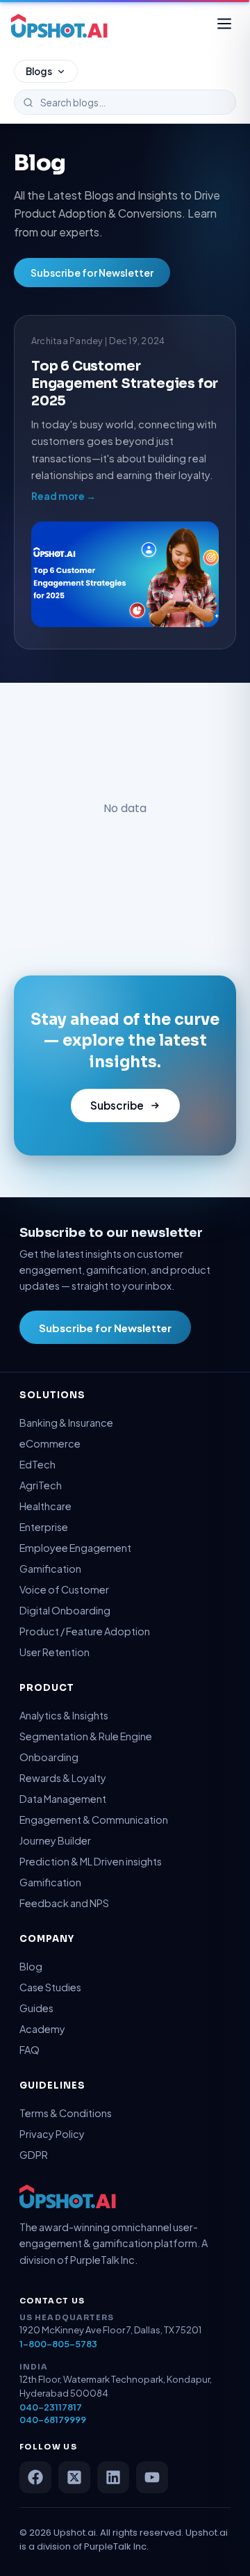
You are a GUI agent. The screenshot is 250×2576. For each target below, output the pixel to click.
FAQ (30, 2050)
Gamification (50, 1569)
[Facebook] (35, 2477)
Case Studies (50, 1987)
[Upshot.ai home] (59, 26)
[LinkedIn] (113, 2477)
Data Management (63, 1799)
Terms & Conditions (66, 2113)
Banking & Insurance (66, 1423)
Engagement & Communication (94, 1820)
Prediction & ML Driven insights (91, 1861)
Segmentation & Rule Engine (86, 1736)
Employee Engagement (75, 1548)
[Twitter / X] (74, 2477)
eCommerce (50, 1443)
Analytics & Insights (64, 1715)
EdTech (37, 1464)
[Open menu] (224, 26)
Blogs (39, 71)
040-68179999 (53, 2420)
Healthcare (45, 1506)
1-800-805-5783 (58, 2344)
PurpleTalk (108, 2546)
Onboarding (49, 1757)
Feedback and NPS (64, 1903)
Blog (31, 1966)
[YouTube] (152, 2477)
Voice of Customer (64, 1589)
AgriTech (41, 1485)
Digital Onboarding (65, 1610)
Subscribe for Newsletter (92, 273)
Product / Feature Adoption (85, 1631)
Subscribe (117, 1105)
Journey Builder (55, 1840)
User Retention (55, 1652)
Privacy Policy (52, 2134)
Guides (36, 2008)
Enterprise (44, 1527)
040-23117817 (51, 2407)
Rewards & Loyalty (63, 1778)
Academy (42, 2029)
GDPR (34, 2155)
